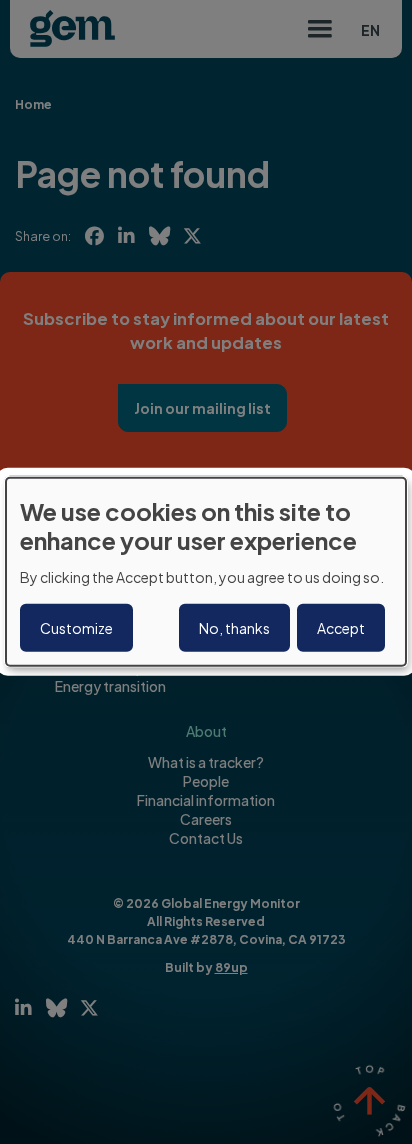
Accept (341, 628)
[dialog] (206, 572)
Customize (76, 628)
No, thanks (234, 628)
